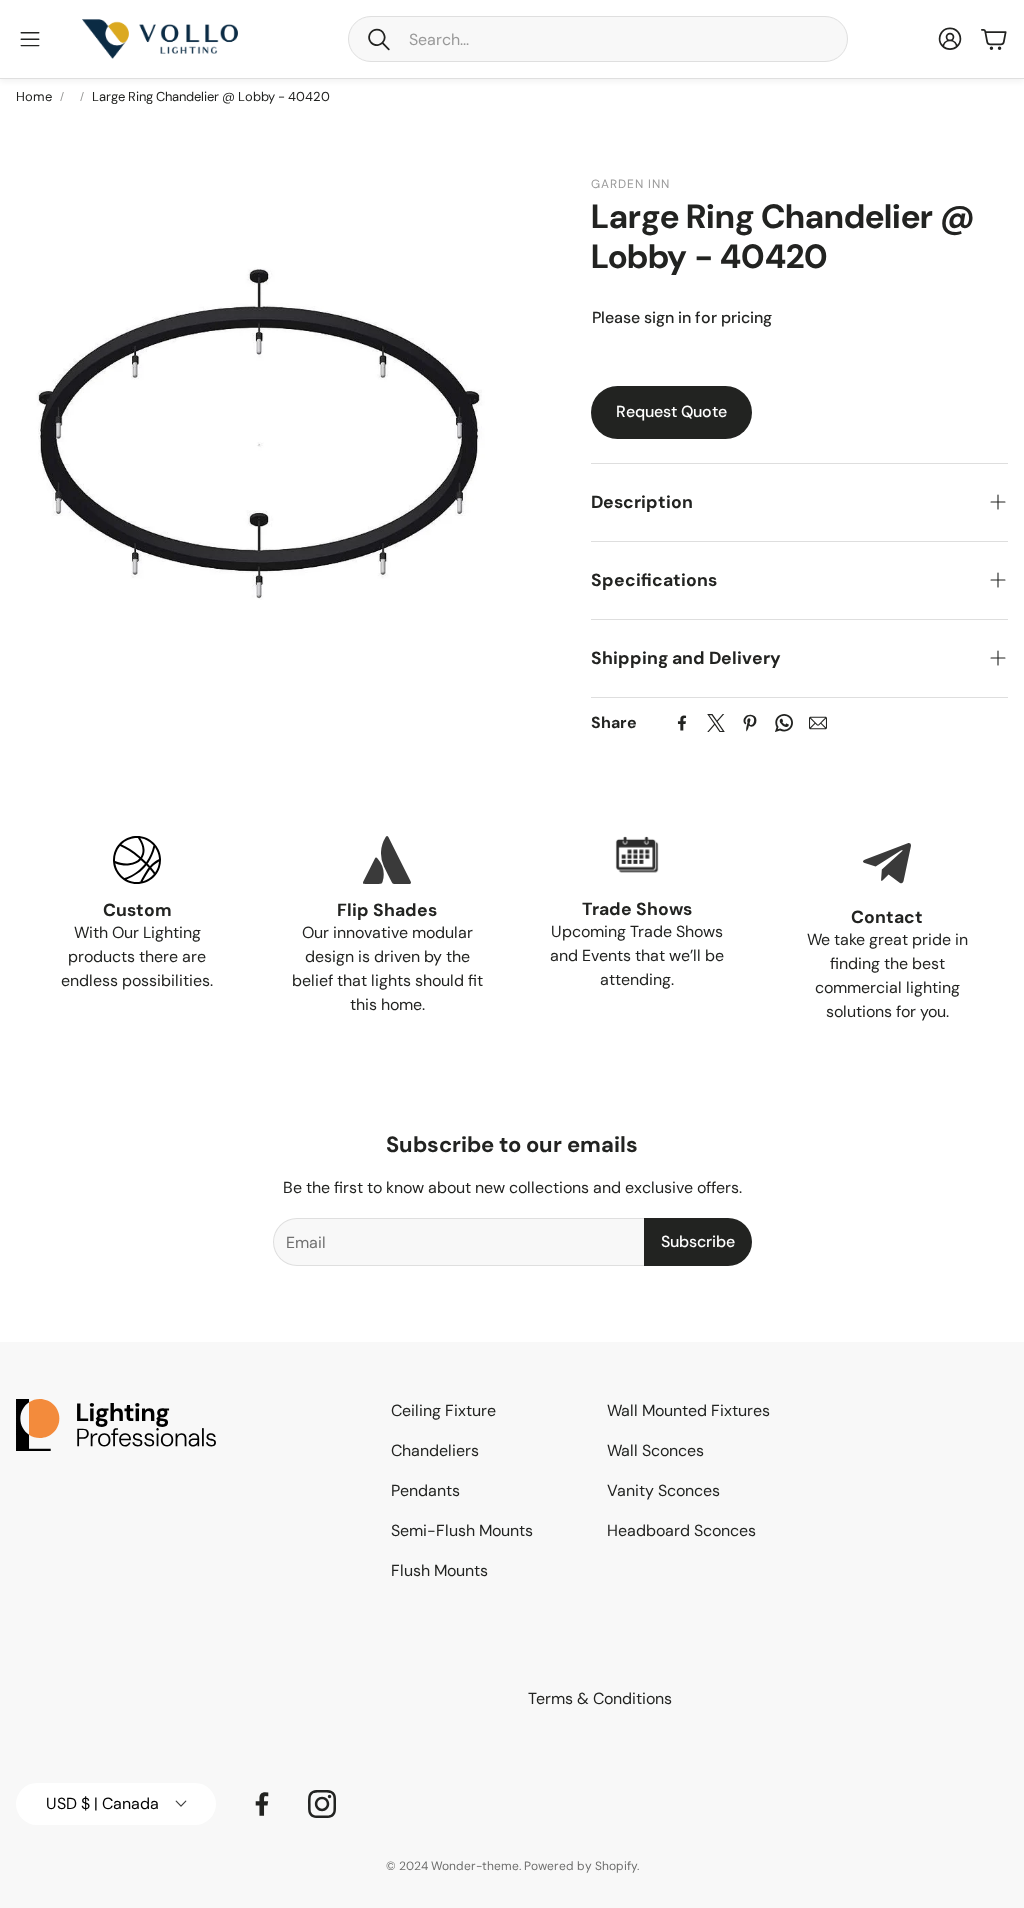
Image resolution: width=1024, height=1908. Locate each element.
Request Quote (671, 411)
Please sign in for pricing (682, 317)
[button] (598, 39)
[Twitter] (716, 723)
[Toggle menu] (30, 39)
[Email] (818, 723)
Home (34, 96)
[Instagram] (322, 1804)
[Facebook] (682, 723)
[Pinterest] (750, 723)
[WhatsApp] (784, 723)
